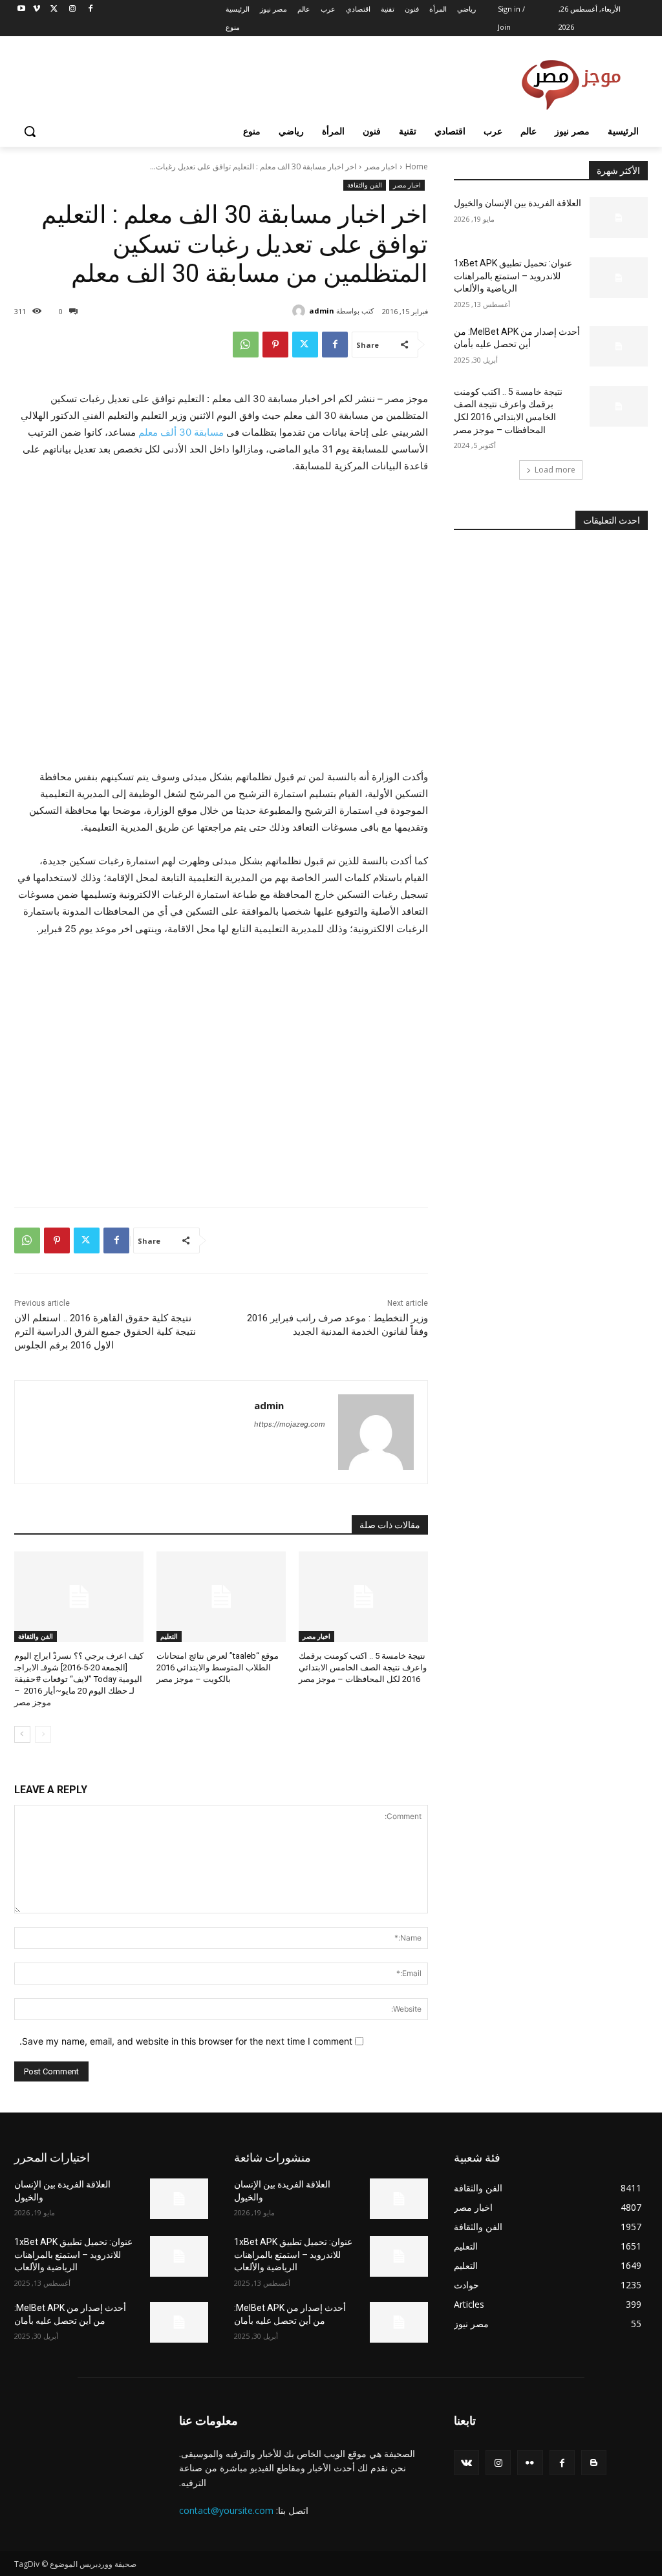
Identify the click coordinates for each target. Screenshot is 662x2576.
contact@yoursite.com (226, 2510)
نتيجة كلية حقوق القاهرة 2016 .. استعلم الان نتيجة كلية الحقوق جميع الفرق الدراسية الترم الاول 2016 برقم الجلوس (105, 1332)
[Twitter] (55, 9)
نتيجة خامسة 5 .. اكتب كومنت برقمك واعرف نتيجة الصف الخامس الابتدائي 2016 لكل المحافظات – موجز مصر (363, 1667)
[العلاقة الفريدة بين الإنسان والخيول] (619, 218)
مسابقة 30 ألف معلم (180, 432)
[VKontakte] (466, 2463)
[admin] (301, 311)
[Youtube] (22, 9)
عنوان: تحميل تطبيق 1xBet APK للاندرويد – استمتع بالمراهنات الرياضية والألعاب (513, 276)
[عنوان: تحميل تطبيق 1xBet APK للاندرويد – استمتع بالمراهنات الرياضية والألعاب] (619, 278)
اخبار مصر (381, 166)
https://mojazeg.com (290, 1424)
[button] (30, 131)
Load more (555, 470)
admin (322, 311)
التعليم (169, 1636)
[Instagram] (72, 9)
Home (417, 166)
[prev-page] (43, 1734)
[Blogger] (594, 2463)
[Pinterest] (275, 345)
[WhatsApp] (246, 345)
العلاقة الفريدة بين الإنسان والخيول (518, 203)
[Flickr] (530, 2463)
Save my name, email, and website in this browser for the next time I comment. (186, 2041)
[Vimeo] (37, 9)
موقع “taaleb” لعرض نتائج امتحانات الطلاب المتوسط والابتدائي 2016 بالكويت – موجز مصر (218, 1667)
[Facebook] (90, 9)
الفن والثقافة (365, 185)
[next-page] (22, 1734)
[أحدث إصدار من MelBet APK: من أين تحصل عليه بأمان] (619, 346)
